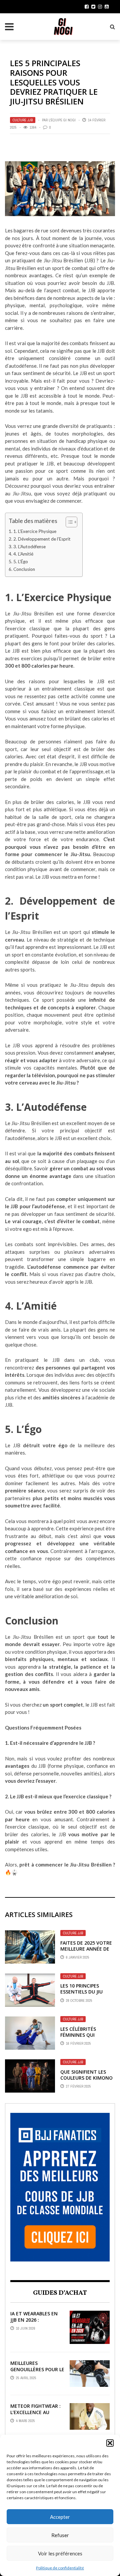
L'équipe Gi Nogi (62, 120)
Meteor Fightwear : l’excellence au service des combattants (35, 2415)
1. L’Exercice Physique (35, 531)
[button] (110, 2443)
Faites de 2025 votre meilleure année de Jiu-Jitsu (86, 1949)
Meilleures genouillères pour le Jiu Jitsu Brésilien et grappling (37, 2372)
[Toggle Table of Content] (68, 522)
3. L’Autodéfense (29, 547)
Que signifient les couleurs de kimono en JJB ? (86, 2078)
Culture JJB (23, 120)
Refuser (60, 2535)
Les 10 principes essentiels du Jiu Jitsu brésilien (81, 1992)
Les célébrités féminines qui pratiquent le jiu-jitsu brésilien (83, 2038)
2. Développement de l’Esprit (42, 539)
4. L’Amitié (23, 554)
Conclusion (24, 569)
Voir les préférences (60, 2553)
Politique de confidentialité (60, 2568)
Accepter (60, 2517)
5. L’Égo (21, 562)
